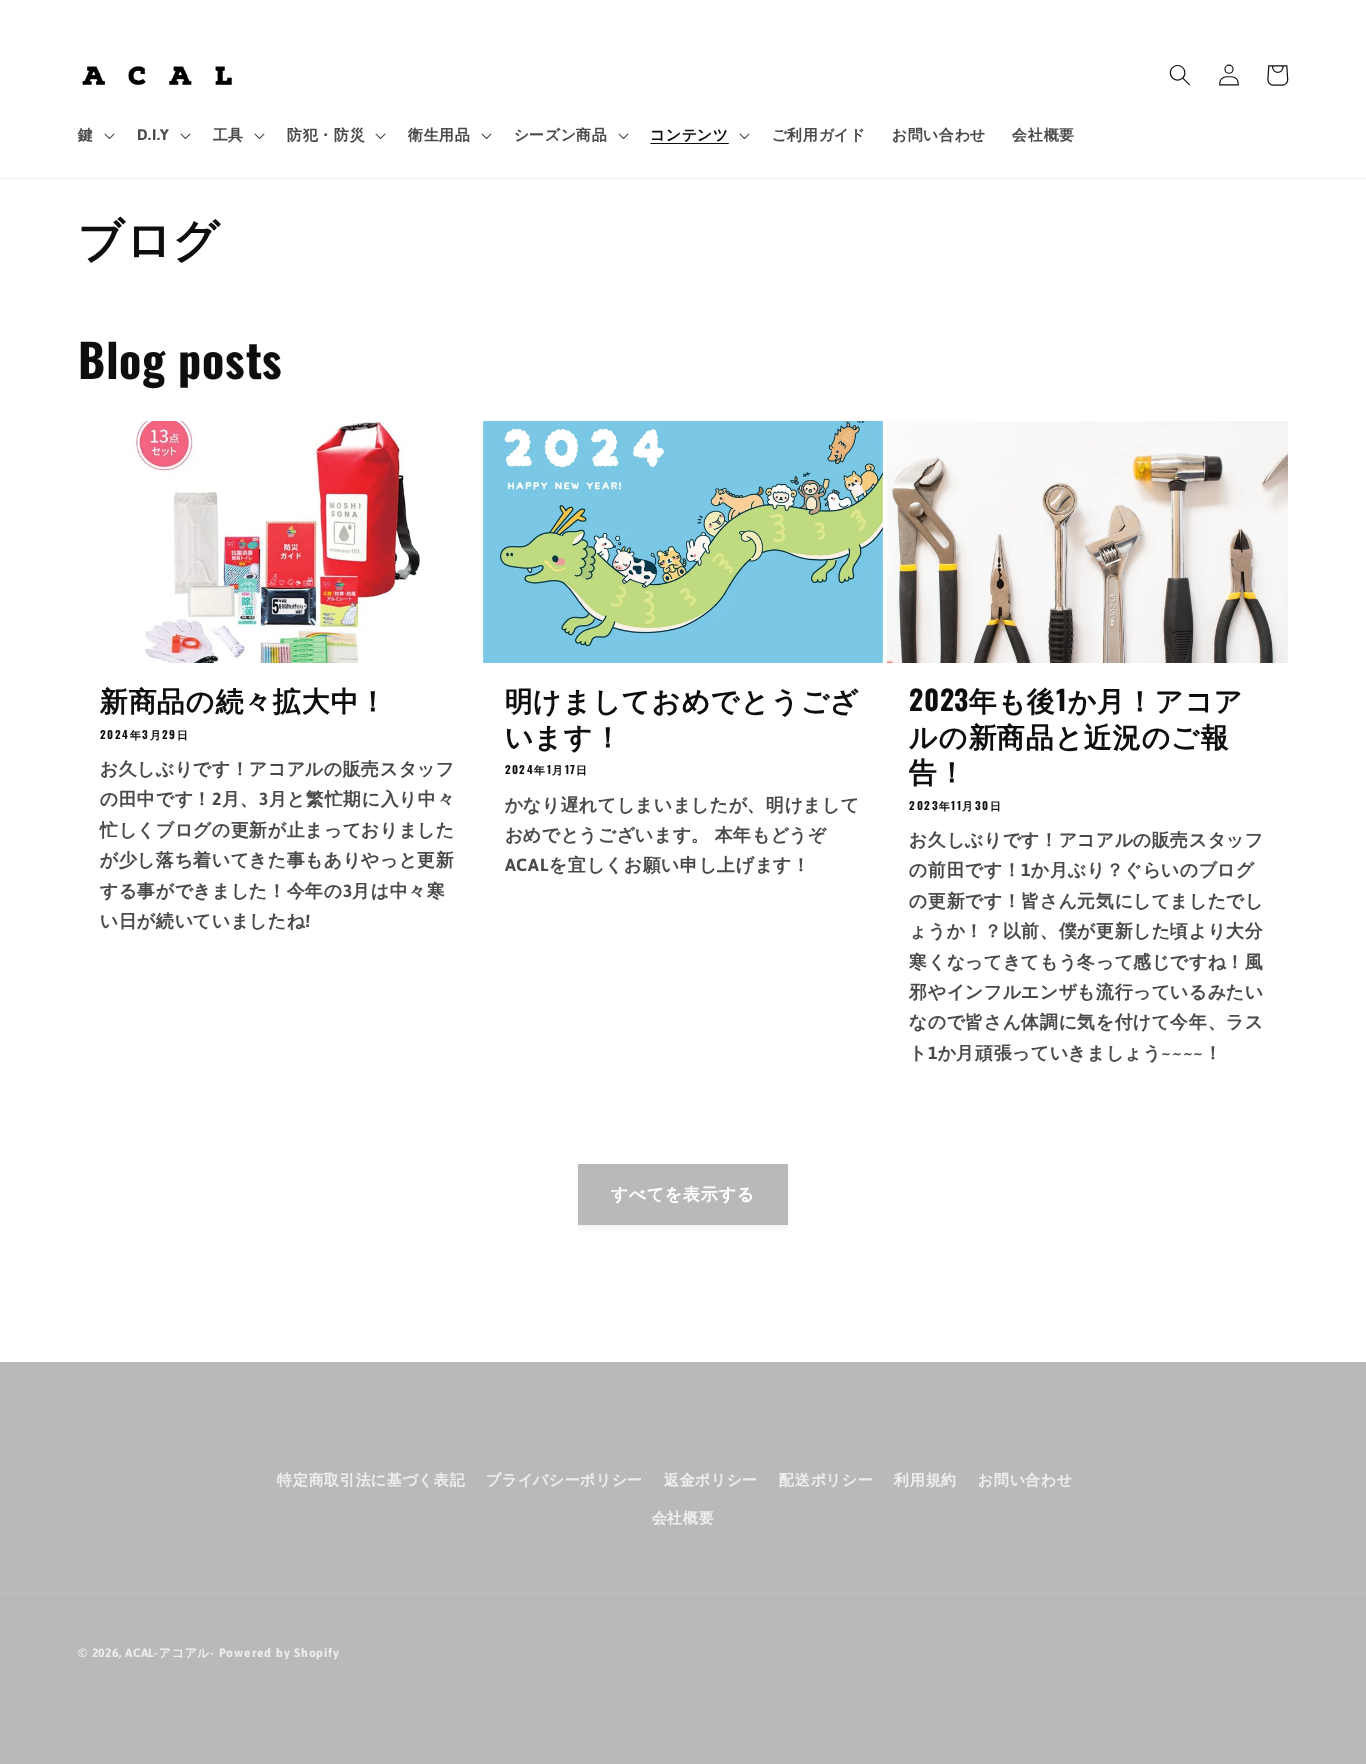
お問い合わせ (1025, 1479)
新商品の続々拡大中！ (244, 699)
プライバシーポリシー (564, 1479)
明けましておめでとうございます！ (682, 716)
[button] (94, 135)
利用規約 (925, 1479)
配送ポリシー (826, 1479)
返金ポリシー (711, 1479)
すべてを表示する (683, 1194)
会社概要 (683, 1517)
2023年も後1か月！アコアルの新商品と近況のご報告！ (1076, 734)
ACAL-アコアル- (170, 1653)
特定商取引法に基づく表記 (371, 1479)
